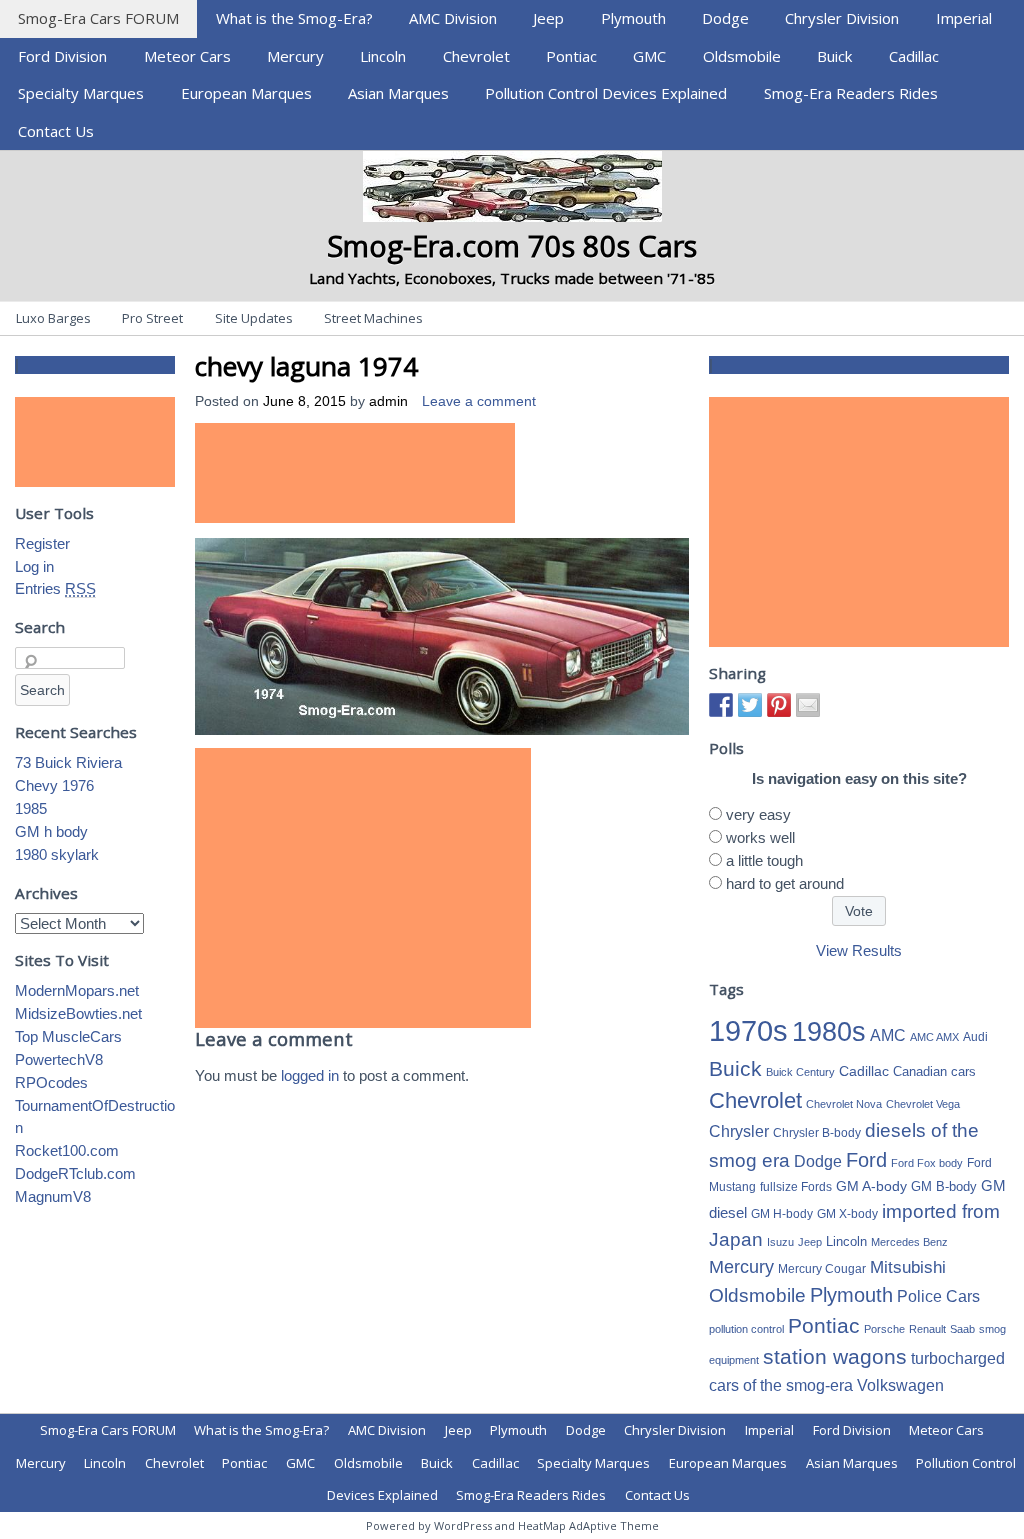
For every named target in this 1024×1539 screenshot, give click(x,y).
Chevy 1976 (54, 785)
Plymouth (633, 18)
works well (760, 837)
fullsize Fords (796, 1187)
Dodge (725, 18)
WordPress (463, 1525)
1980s (829, 1031)
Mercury (295, 56)
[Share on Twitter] (750, 705)
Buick (834, 56)
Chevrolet (476, 56)
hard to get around (785, 883)
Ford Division (62, 56)
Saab (962, 1329)
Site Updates (254, 318)
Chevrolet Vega (923, 1104)
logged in (310, 1075)
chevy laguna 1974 (306, 366)
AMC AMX (934, 1037)
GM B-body (944, 1186)
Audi (975, 1037)
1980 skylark (57, 854)
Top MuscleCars (68, 1036)
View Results (859, 950)
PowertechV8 (59, 1059)
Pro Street (152, 318)
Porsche (884, 1329)
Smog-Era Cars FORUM (98, 18)
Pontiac (571, 56)
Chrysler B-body (817, 1133)
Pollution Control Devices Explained (606, 93)
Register (42, 543)
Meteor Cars (187, 56)
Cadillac (914, 56)
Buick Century (800, 1072)
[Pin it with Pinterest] (779, 705)
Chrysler (739, 1131)
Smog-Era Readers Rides (851, 93)
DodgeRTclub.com (75, 1173)
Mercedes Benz (909, 1242)
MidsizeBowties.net (78, 1013)
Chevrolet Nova (844, 1104)
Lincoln (383, 56)
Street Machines (373, 318)
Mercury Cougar (822, 1269)
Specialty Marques (81, 93)
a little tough (764, 860)
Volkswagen (900, 1385)
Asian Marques (398, 93)
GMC (649, 56)
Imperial (964, 18)
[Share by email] (808, 705)
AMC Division (453, 18)
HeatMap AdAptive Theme (588, 1525)
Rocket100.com (67, 1150)
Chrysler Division (842, 18)
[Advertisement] (355, 473)
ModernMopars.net (77, 990)
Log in (34, 566)
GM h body (51, 831)
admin (388, 401)
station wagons (835, 1357)
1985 (31, 808)
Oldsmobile (742, 56)
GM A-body (871, 1186)
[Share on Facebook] (721, 705)
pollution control (746, 1329)
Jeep (548, 18)
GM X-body (847, 1214)
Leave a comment (479, 401)
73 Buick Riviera (68, 762)
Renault (927, 1329)
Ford (866, 1160)
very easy (758, 814)
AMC (888, 1035)
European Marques (246, 93)
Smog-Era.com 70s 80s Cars (512, 245)
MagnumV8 (53, 1196)
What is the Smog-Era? (294, 18)
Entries (55, 588)
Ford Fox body (927, 1163)
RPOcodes (51, 1082)
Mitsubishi (908, 1267)
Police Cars (938, 1296)
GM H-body (782, 1214)
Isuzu (780, 1242)
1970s (748, 1030)
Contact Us (56, 131)
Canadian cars (934, 1071)
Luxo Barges (53, 318)
